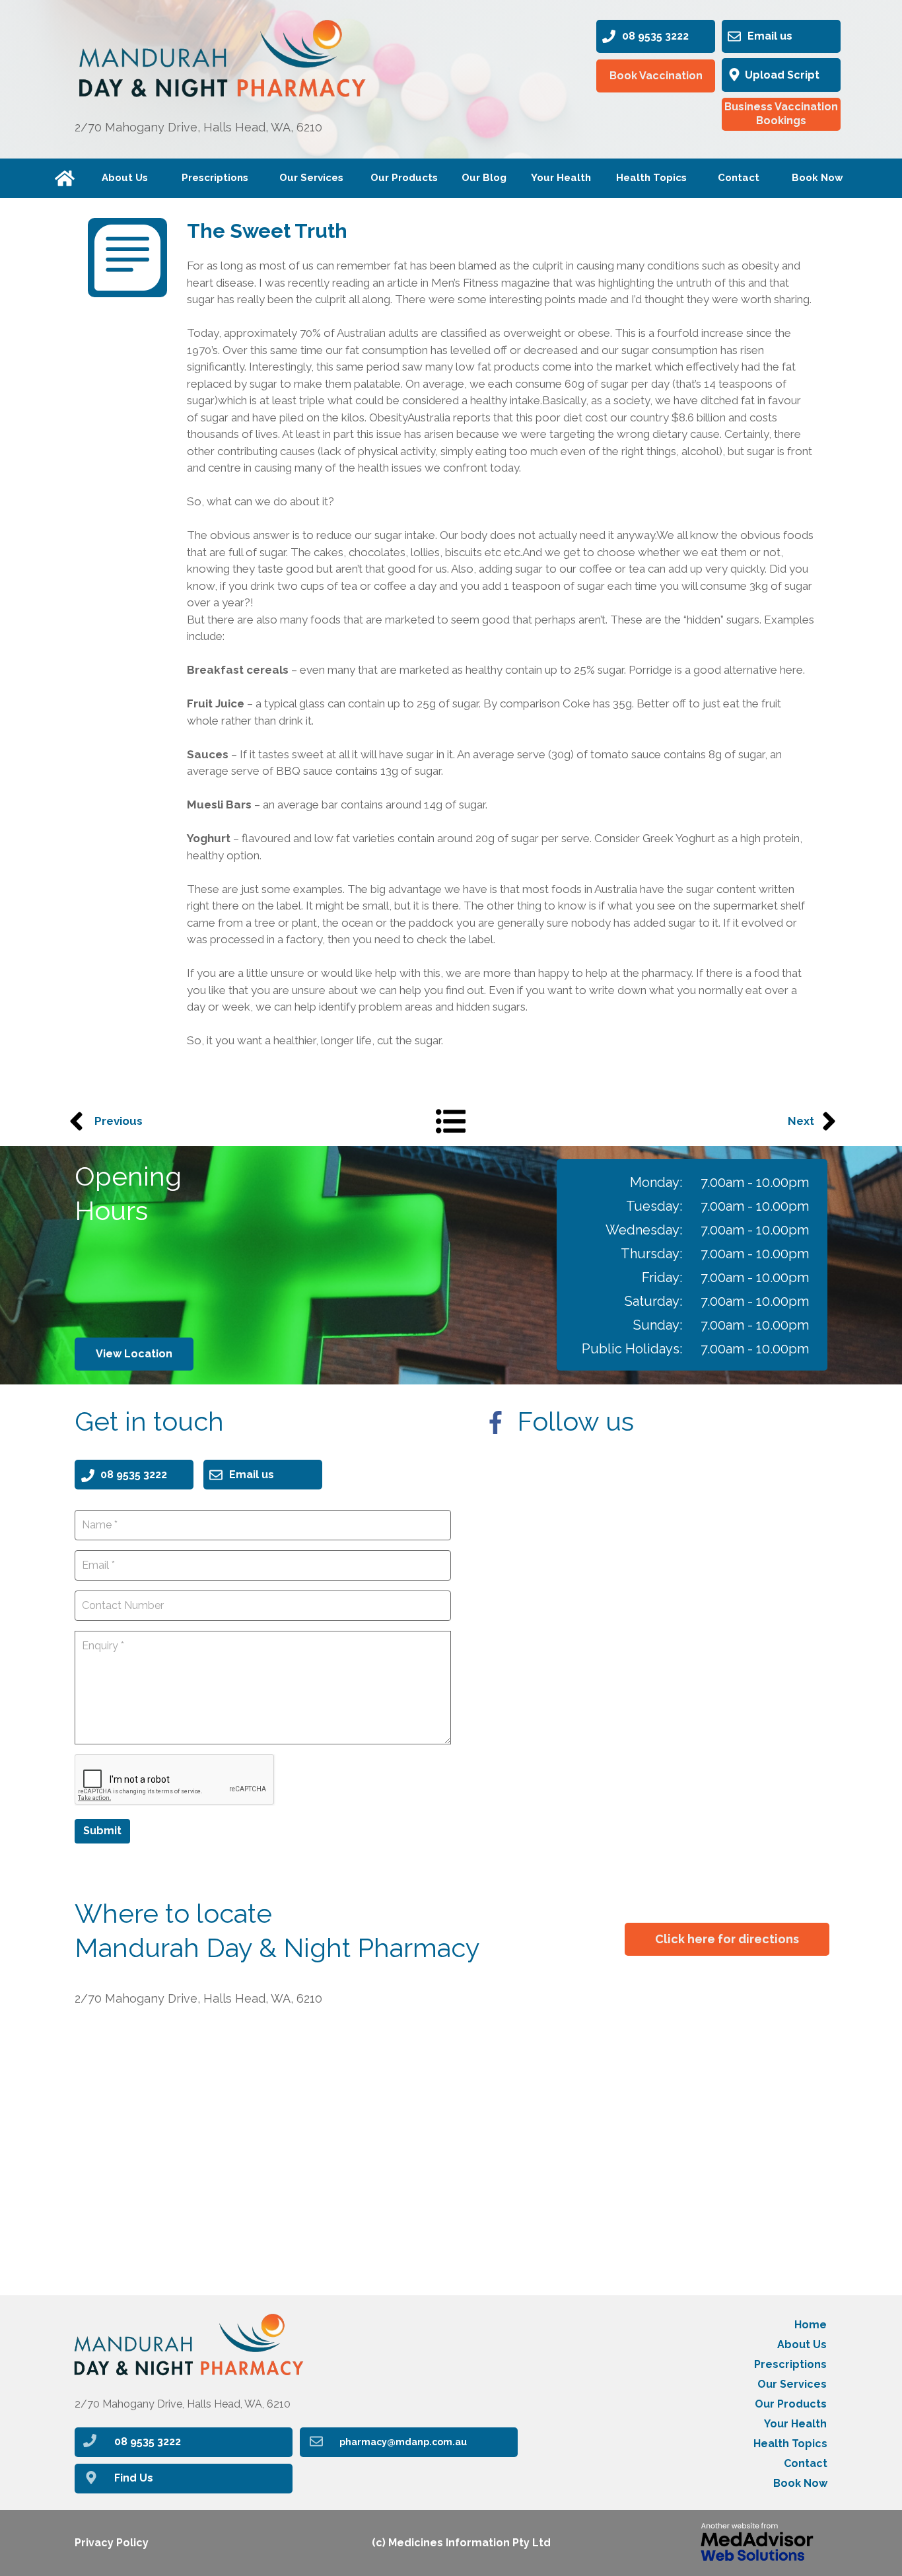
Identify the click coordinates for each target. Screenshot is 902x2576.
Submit (102, 1831)
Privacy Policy (112, 2543)
